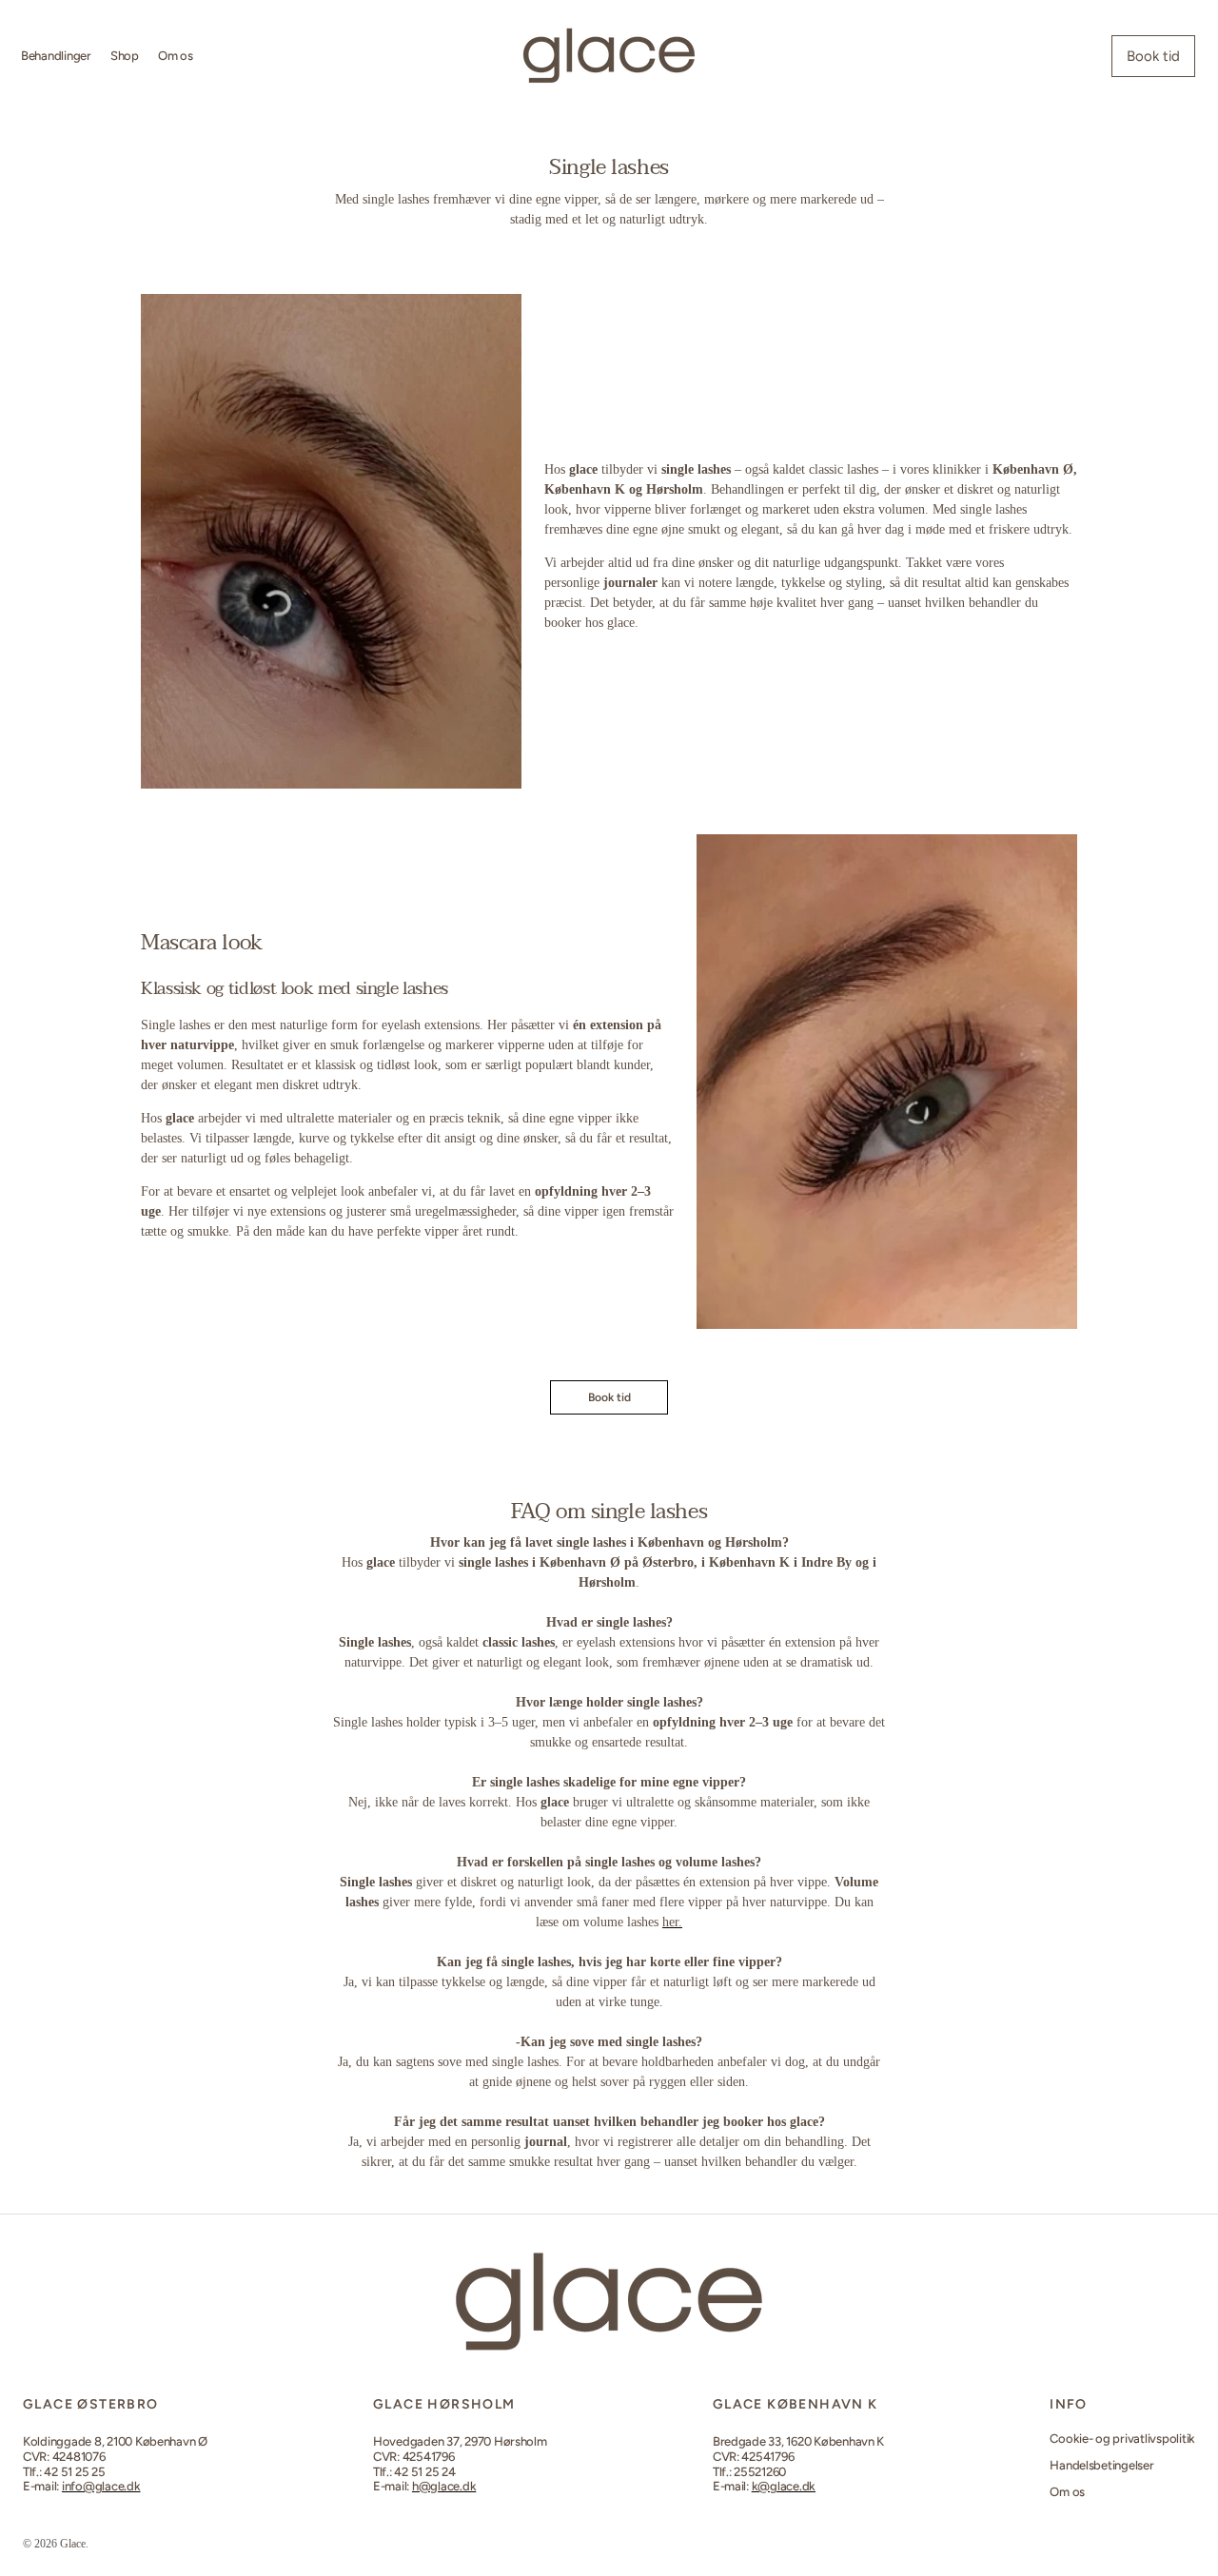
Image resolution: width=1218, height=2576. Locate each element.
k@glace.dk (784, 2486)
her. (672, 1922)
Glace (73, 2544)
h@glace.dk (444, 2486)
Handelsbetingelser (1101, 2465)
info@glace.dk (101, 2486)
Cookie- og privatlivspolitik (1122, 2439)
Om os (1067, 2492)
